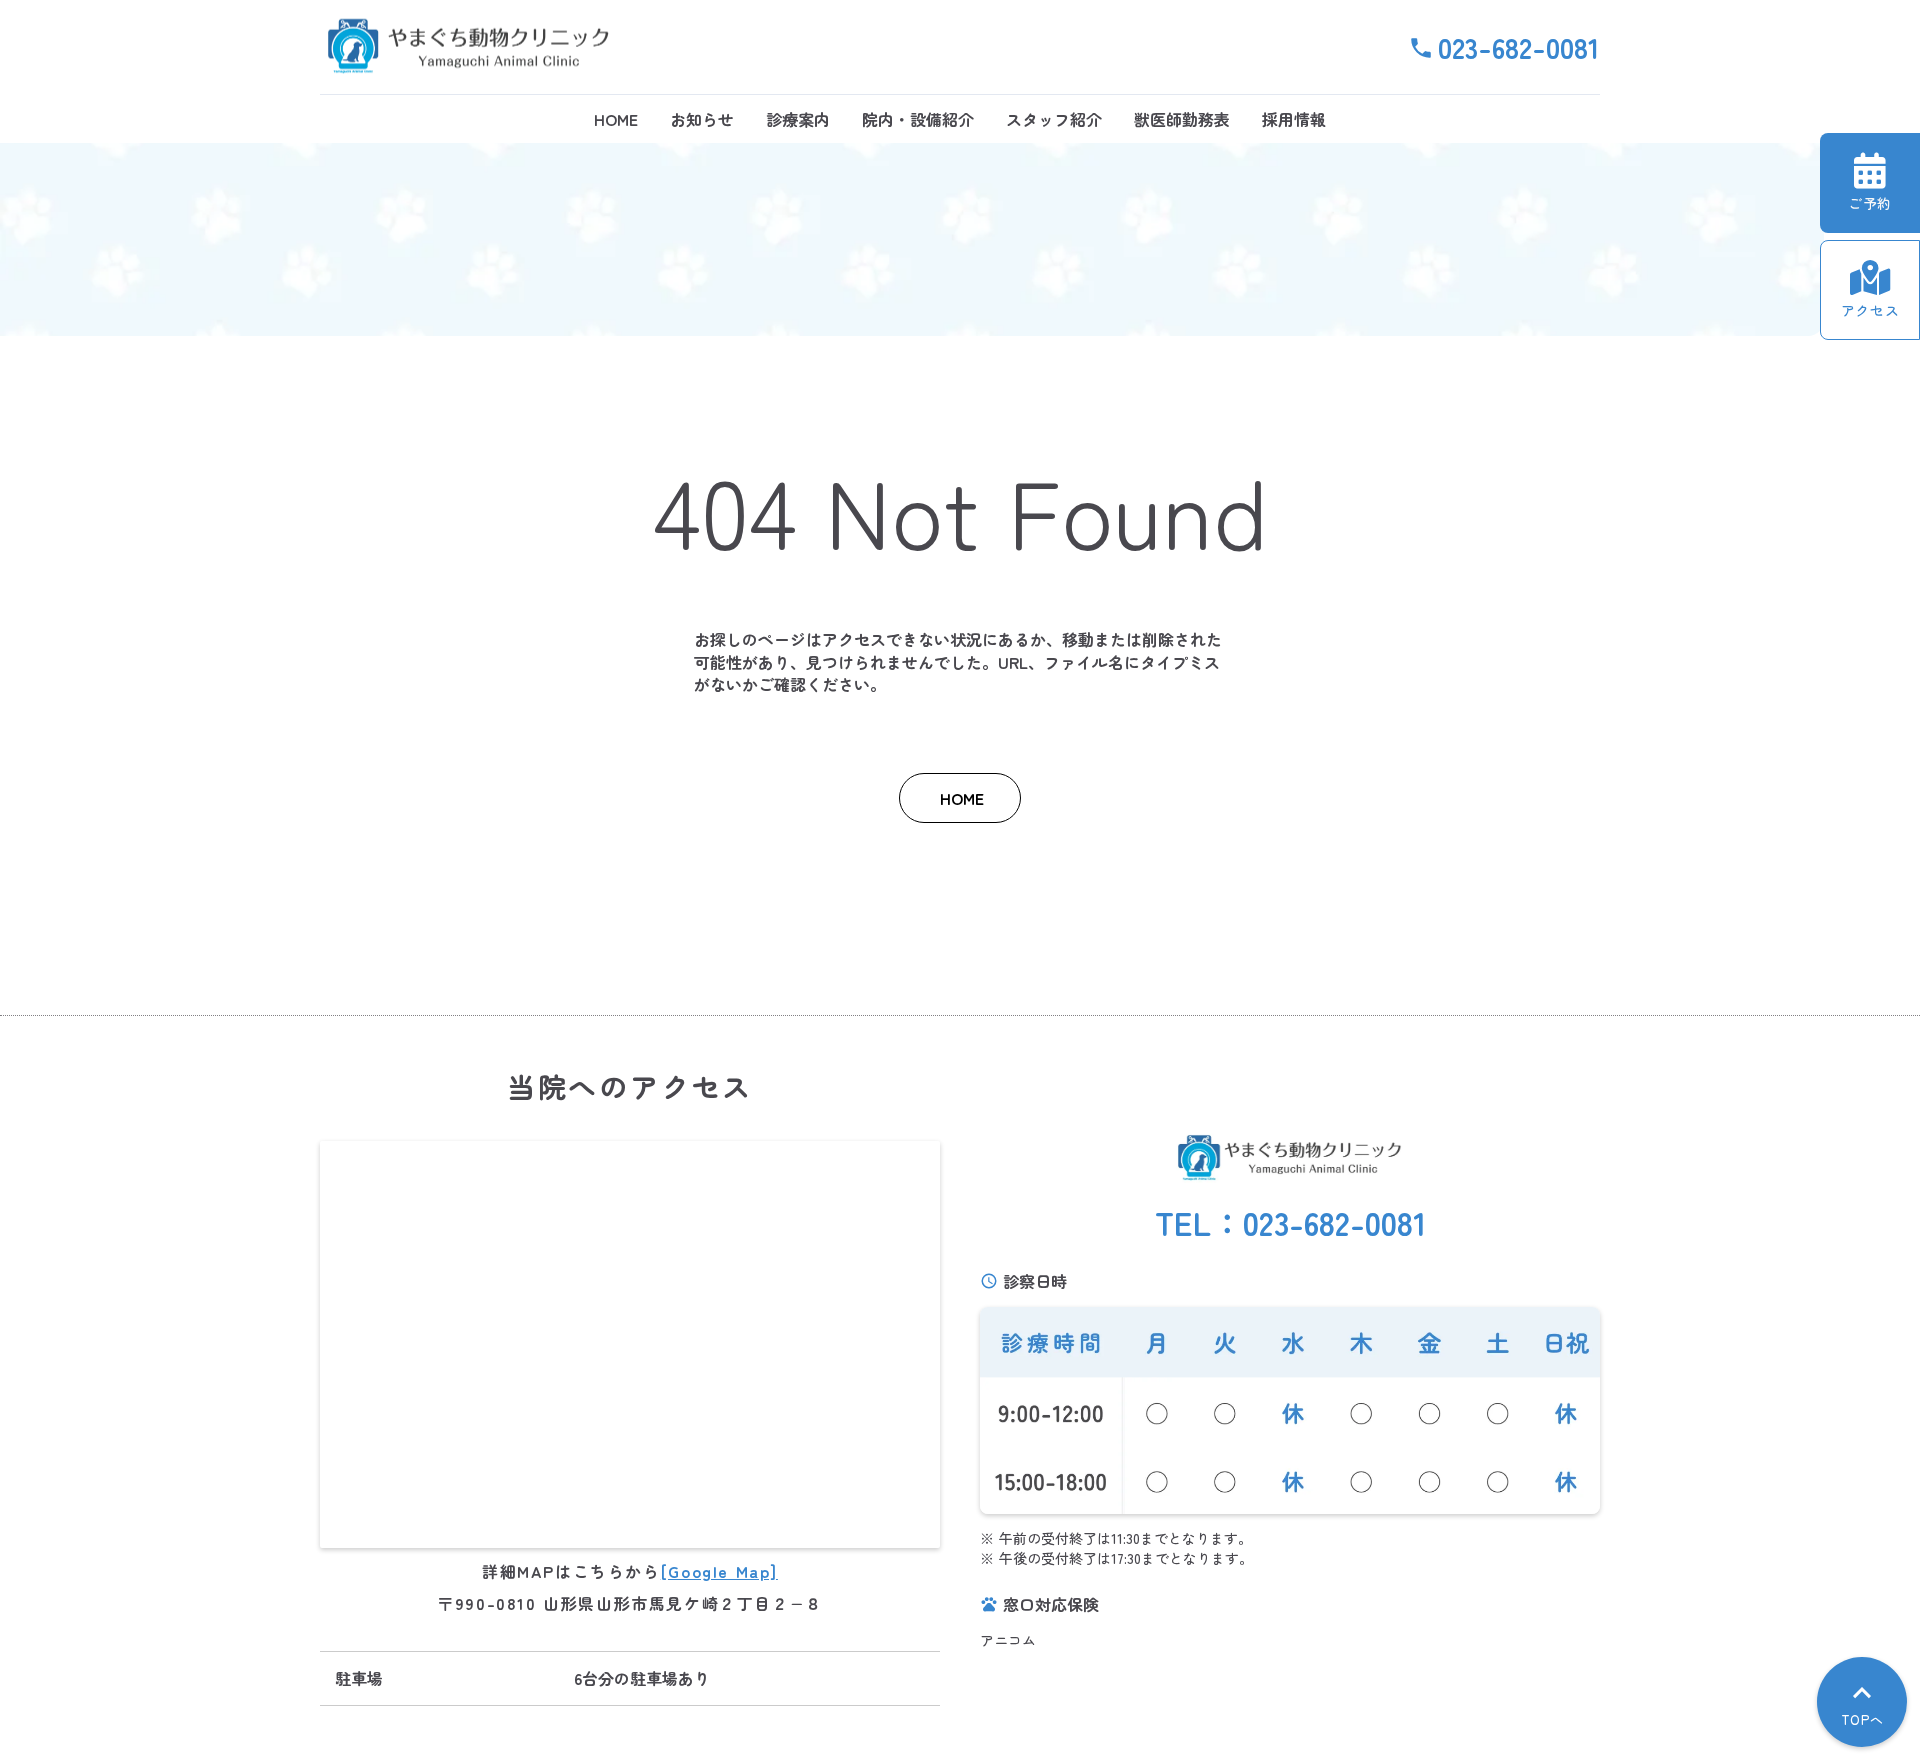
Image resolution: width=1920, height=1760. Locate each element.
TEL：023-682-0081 (1290, 1222)
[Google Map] (719, 1571)
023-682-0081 (1519, 47)
